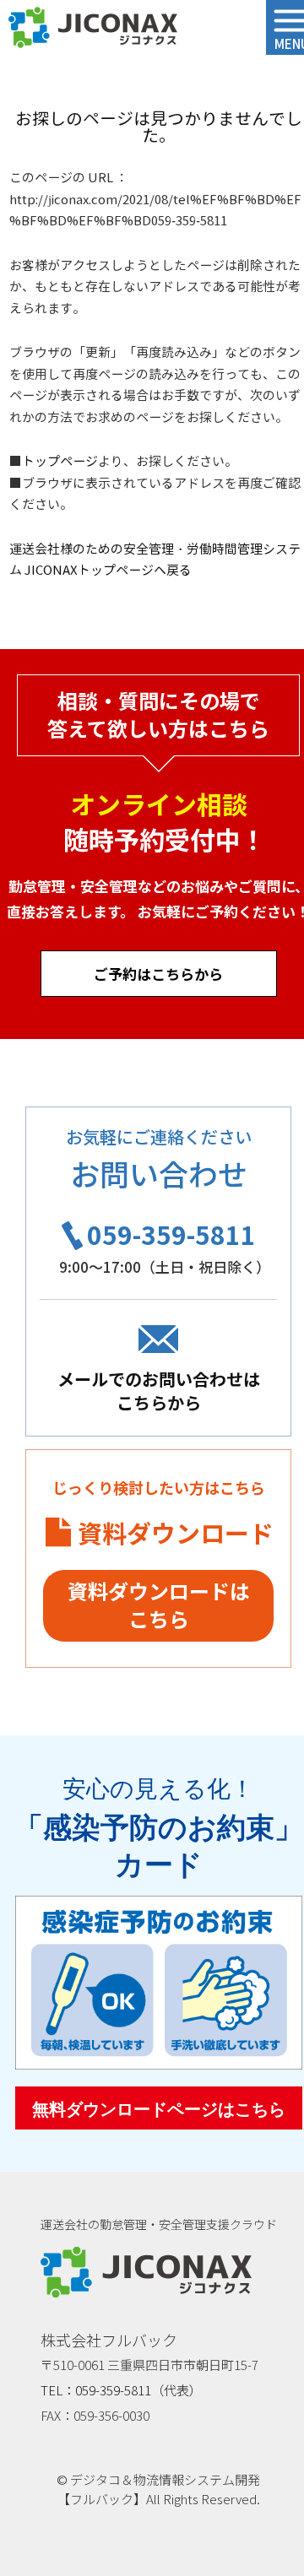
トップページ (60, 461)
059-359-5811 (171, 1234)
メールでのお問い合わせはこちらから (159, 1391)
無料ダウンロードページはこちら (159, 2109)
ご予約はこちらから (158, 974)
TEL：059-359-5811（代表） (121, 2390)
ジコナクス (93, 28)
